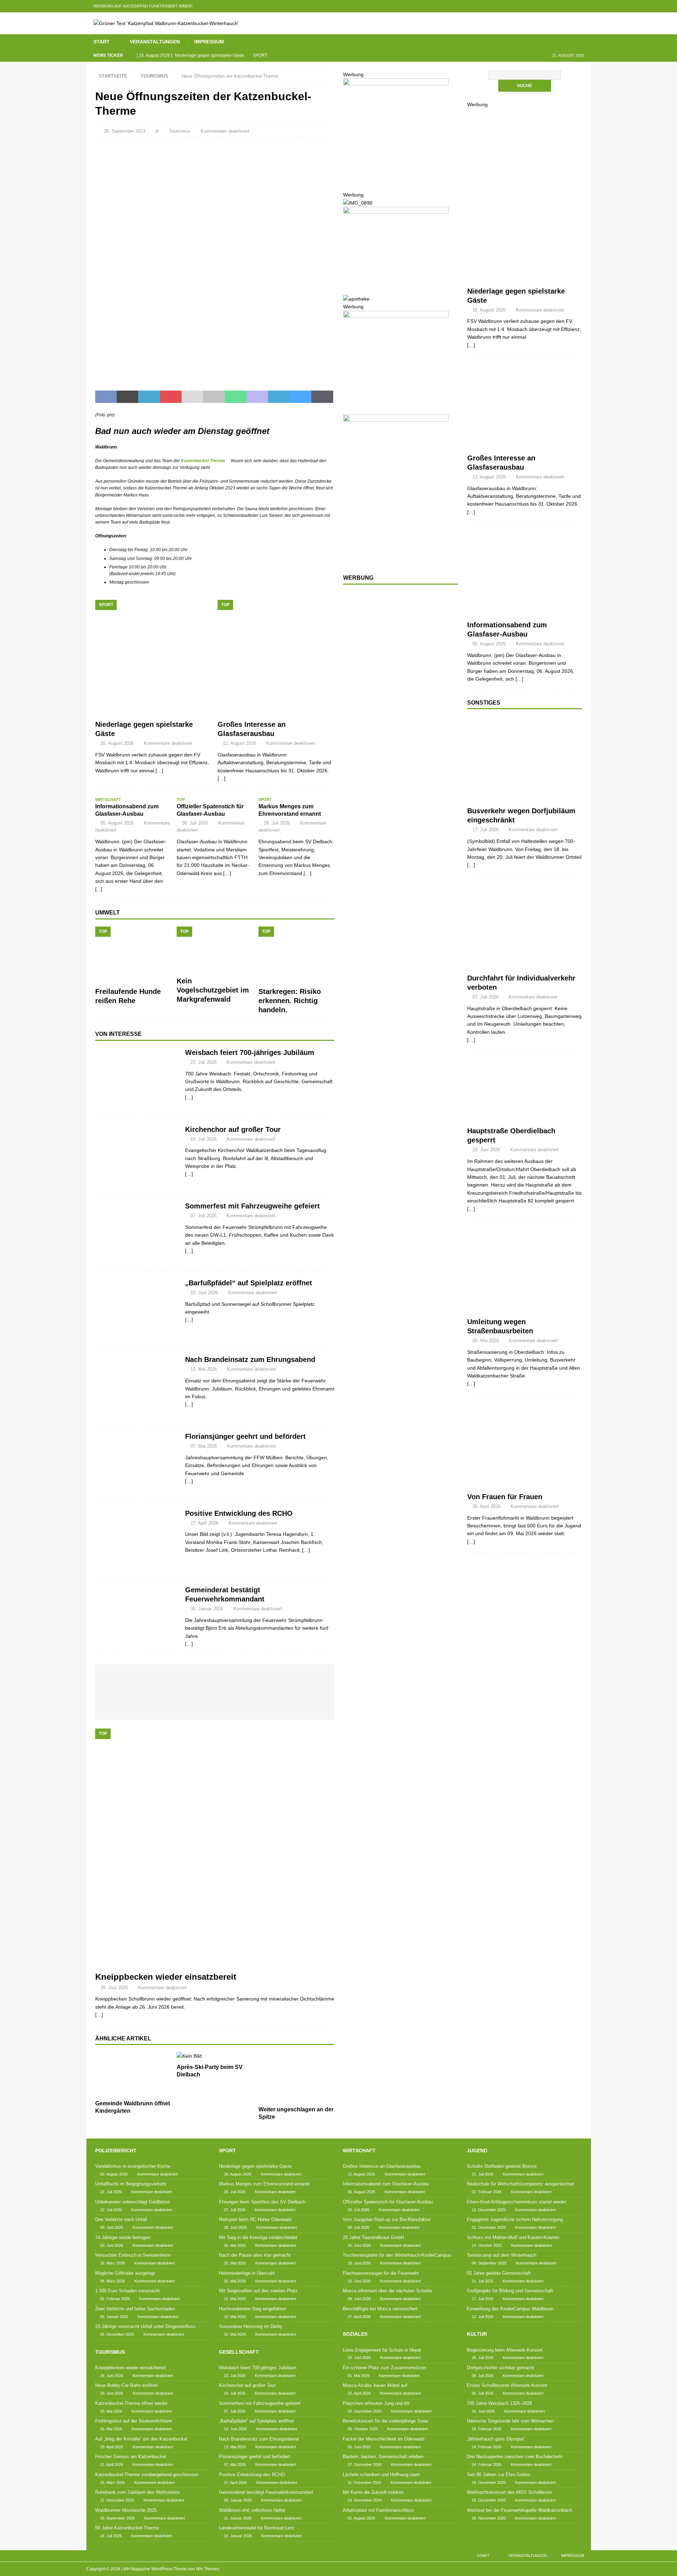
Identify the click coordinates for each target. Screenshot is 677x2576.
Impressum (209, 42)
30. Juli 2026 (195, 823)
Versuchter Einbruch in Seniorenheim (133, 2255)
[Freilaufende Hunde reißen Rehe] (133, 955)
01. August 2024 (361, 2518)
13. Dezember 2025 (489, 2210)
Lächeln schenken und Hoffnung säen (381, 2475)
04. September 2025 (489, 2263)
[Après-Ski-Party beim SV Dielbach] (215, 2056)
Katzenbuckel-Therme (203, 461)
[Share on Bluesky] (301, 397)
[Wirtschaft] (525, 574)
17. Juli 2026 (486, 830)
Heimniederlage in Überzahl (247, 2273)
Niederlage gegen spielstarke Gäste (255, 2166)
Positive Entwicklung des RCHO (239, 1513)
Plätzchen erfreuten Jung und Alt (376, 2403)
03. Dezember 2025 (365, 2411)
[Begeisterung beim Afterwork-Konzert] (120, 1680)
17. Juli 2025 (483, 2299)
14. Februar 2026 (487, 2447)
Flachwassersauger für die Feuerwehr (381, 2273)
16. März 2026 (112, 2263)
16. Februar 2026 (487, 2429)
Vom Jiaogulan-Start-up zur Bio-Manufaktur (387, 2219)
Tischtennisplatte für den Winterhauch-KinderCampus (397, 2255)
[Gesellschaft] (137, 1079)
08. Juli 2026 (483, 2376)
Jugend (477, 2150)
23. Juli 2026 (203, 1062)
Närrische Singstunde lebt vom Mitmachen (510, 2421)
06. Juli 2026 (358, 2227)
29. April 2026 (112, 2447)
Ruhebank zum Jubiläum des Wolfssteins (138, 2492)
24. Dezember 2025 (489, 2483)
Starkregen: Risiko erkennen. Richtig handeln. (290, 1001)
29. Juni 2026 (114, 1988)
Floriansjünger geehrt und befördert (245, 1436)
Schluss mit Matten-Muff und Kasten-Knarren (513, 2237)
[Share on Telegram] (279, 397)
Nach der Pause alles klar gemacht (255, 2255)
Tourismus (180, 131)
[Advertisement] (396, 705)
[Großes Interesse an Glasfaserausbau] (276, 658)
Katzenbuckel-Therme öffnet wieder (131, 2403)
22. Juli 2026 (111, 2192)
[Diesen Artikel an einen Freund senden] (192, 397)
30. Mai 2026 (235, 2245)
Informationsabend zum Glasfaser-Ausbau (386, 2184)
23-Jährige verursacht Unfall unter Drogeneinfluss (145, 2326)
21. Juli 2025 (483, 2281)
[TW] (544, 6)
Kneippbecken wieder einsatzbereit (166, 1977)
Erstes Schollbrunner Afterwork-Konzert (507, 2385)
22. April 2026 (359, 2393)
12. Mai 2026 (235, 2299)
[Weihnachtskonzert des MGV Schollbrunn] (230, 1706)
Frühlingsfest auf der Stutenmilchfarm (134, 2421)
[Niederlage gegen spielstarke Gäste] (154, 658)
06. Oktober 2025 (363, 2429)
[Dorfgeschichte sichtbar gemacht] (151, 1680)
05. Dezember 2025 (117, 2334)
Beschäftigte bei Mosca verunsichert (380, 2309)
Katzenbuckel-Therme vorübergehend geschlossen (147, 2475)
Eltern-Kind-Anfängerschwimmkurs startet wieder (517, 2202)
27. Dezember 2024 (365, 2465)
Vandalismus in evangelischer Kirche (133, 2166)
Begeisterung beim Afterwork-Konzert (505, 2350)
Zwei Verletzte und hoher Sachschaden (135, 2309)
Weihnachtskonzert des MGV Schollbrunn (510, 2492)
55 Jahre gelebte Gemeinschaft (499, 2273)
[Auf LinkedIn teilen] (149, 397)
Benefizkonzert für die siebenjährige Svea (385, 2421)
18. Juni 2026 (112, 2393)
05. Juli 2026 (483, 2393)
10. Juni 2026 (204, 1293)
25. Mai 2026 (111, 2411)
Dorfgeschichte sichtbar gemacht (501, 2368)
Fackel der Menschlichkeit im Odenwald (383, 2439)
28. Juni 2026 (235, 2227)
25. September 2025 (117, 2518)
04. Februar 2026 (487, 2465)
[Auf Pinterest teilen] (171, 397)
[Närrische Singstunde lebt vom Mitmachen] (245, 1680)
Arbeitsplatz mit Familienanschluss (379, 2510)
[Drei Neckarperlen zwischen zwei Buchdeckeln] (308, 1680)
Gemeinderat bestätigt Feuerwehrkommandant (266, 2492)
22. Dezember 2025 (117, 2500)
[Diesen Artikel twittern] (127, 397)
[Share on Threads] (322, 397)
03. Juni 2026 (112, 2245)
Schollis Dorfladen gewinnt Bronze (502, 2166)
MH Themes (208, 2569)
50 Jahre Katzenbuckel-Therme (127, 2528)
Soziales (355, 2334)
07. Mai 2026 (204, 1446)
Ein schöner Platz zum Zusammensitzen (384, 2368)
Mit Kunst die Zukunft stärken (373, 2492)
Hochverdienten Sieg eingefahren (253, 2309)
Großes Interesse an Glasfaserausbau (382, 2166)
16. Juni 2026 (483, 2411)
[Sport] (525, 251)
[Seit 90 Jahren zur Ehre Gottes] (198, 1703)
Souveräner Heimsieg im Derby (251, 2326)
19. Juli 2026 (203, 1139)
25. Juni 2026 (359, 2245)
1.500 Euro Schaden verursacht (127, 2291)
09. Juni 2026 (112, 2227)
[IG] (571, 6)
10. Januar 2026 (238, 2536)
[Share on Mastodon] (257, 397)
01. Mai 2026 (359, 2376)
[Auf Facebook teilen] (106, 397)
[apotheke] (356, 299)
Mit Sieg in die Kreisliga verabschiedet (258, 2237)
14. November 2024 (365, 2500)
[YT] (557, 6)
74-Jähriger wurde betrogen (123, 2237)
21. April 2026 (112, 2465)
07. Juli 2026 (203, 1216)
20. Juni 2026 (359, 2358)
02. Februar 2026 (115, 2299)
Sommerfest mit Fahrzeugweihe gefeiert (252, 1206)
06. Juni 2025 (359, 2447)
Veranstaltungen (155, 42)
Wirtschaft (359, 2150)
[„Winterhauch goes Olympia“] (276, 1680)
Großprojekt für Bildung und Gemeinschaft (510, 2291)
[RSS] (585, 6)
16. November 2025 (489, 2518)
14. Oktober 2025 (487, 2245)
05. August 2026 (117, 823)
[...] (99, 889)
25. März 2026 (112, 2483)
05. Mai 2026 (486, 1341)
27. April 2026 (204, 1523)
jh (157, 131)
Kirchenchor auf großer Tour (233, 1129)
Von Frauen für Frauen (505, 1497)
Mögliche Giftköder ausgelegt (125, 2273)
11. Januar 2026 (238, 2518)
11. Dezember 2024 (364, 2483)
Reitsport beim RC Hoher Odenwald (255, 2219)
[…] (189, 1097)
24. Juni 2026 (486, 1150)
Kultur (477, 2334)
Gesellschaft (239, 2352)
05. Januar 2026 (114, 2317)
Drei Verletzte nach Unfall (121, 2219)
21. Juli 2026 (483, 2174)
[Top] (525, 407)
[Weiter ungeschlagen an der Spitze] (296, 2077)
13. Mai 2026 (204, 1369)
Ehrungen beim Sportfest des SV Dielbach (262, 2202)
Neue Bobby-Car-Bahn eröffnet (126, 2385)
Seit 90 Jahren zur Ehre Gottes (499, 2475)
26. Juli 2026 (483, 2358)
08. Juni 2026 (359, 2299)
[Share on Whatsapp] (236, 397)
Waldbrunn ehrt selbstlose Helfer (252, 2510)
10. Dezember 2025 (489, 2500)
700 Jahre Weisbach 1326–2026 (499, 2403)
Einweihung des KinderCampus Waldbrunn (510, 2309)
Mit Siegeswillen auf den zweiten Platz (258, 2291)
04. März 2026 (112, 2281)
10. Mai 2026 (235, 2317)
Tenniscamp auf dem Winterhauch (502, 2255)
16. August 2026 (117, 743)
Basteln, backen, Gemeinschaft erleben (383, 2457)
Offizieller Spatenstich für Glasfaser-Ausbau (388, 2202)
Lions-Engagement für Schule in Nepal (382, 2350)
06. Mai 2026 (111, 2429)
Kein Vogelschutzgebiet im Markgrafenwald (213, 990)
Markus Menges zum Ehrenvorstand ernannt (264, 2184)
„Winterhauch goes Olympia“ (496, 2439)
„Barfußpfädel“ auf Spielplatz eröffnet (249, 1283)
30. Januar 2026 (207, 1609)
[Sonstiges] (525, 759)
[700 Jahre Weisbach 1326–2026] (214, 1680)
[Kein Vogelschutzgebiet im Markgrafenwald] (215, 950)
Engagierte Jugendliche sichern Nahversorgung (515, 2219)
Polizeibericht (116, 2150)
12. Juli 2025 (483, 2317)
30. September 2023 (125, 131)
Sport (227, 2150)
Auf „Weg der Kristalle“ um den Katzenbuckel (141, 2439)
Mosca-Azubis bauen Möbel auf (375, 2385)
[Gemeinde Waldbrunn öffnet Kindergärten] (133, 2074)
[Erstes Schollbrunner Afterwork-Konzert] (182, 1680)
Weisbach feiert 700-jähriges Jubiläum (250, 1052)
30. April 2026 (486, 1506)
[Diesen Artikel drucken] (214, 397)
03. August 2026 (114, 2174)
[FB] (530, 6)
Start (102, 42)
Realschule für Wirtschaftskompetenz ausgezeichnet (521, 2184)
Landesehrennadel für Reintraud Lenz (257, 2528)
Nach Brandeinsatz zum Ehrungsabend (250, 1359)
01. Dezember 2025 (489, 2227)
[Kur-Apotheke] (396, 178)
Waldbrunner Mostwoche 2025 (126, 2510)
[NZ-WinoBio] (396, 291)
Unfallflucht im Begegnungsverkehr (131, 2184)
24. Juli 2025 (111, 2536)
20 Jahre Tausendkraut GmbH (373, 2237)
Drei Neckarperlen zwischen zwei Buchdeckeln (514, 2457)
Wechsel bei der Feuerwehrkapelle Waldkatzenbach (519, 2510)
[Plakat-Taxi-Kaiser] (396, 561)
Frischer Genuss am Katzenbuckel (131, 2457)
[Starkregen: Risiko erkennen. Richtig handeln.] (296, 955)
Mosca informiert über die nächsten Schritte (387, 2291)
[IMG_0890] (358, 203)
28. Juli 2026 (277, 823)
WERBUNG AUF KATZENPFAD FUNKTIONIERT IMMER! (143, 6)
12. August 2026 (239, 743)
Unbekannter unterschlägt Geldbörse (132, 2202)
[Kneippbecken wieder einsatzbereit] (215, 1848)
